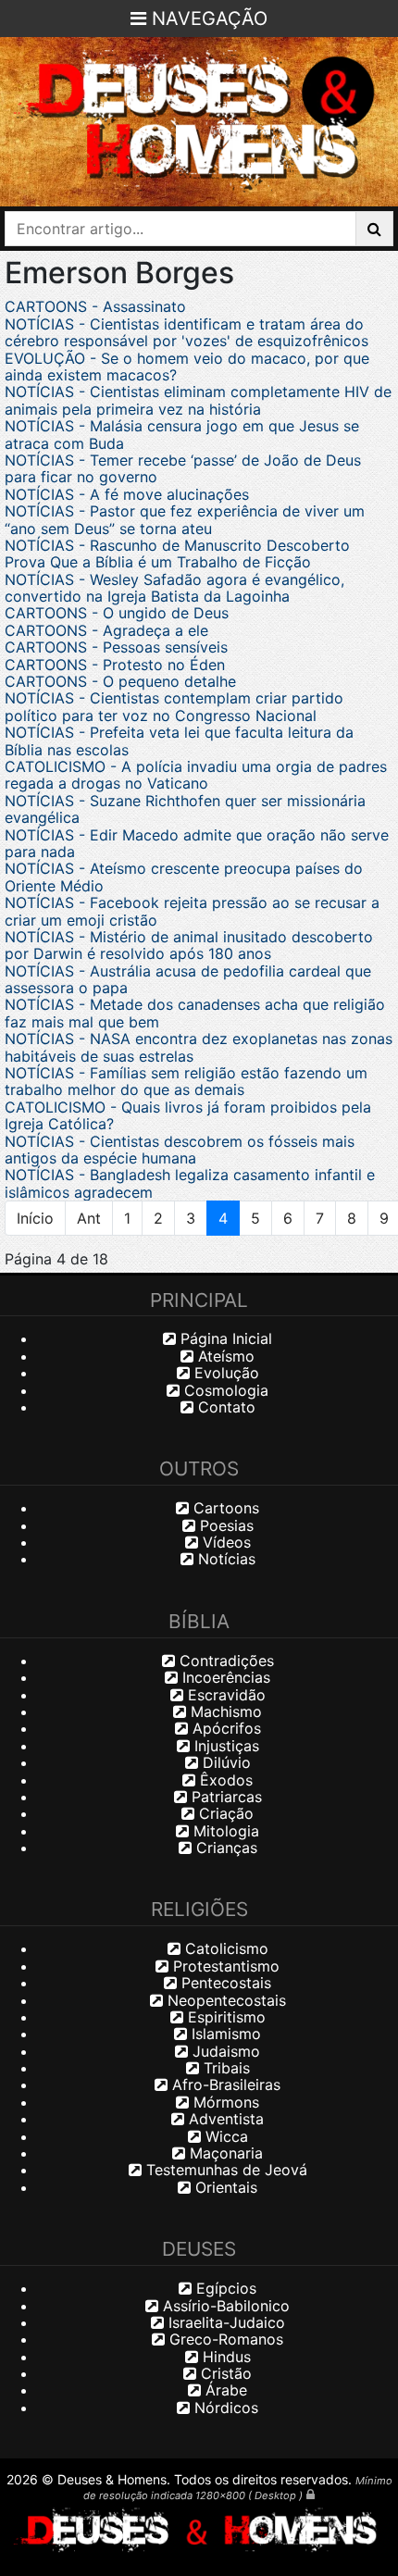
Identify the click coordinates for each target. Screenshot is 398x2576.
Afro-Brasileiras (224, 2084)
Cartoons (224, 1508)
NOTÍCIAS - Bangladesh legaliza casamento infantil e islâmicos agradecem (190, 1183)
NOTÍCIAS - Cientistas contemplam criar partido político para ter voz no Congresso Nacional (174, 706)
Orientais (224, 2187)
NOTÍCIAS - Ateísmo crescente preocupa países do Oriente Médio (184, 877)
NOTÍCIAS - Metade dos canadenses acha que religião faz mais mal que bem (195, 1013)
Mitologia (224, 1831)
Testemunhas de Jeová (224, 2170)
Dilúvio (224, 1762)
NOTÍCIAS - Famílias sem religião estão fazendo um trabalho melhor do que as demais (186, 1081)
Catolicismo (224, 1948)
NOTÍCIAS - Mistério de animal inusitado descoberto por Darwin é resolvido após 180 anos (189, 945)
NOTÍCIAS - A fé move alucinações (127, 494)
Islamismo (224, 2034)
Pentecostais (224, 1983)
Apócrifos (224, 1728)
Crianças (224, 1848)
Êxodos (224, 1780)
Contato (224, 1407)
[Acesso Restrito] (311, 2494)
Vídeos (224, 1542)
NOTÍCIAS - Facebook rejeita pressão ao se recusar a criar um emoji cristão (192, 911)
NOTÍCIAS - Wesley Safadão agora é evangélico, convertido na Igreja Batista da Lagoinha (174, 588)
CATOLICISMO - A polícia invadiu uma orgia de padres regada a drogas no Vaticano (196, 775)
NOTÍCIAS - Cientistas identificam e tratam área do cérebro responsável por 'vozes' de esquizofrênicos (187, 332)
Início (35, 1218)
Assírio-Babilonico (224, 2306)
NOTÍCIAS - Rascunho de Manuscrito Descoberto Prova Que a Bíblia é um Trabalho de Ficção (177, 554)
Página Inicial (224, 1338)
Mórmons (224, 2102)
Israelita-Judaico (224, 2322)
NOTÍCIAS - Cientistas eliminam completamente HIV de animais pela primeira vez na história (198, 400)
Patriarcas (224, 1797)
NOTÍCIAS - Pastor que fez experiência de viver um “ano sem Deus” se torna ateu (185, 519)
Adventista (224, 2119)
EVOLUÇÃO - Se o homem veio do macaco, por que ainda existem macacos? (187, 367)
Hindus (224, 2357)
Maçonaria (224, 2153)
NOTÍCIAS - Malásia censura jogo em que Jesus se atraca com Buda (182, 434)
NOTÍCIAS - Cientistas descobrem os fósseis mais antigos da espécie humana (180, 1150)
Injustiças (224, 1746)
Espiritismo (224, 2017)
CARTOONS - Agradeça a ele (106, 630)
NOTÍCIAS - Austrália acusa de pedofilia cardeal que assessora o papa (188, 979)
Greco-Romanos (224, 2339)
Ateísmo (224, 1356)
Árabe (224, 2390)
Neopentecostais (224, 2000)
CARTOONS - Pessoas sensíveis (116, 647)
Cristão (224, 2373)
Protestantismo (224, 1966)
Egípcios (224, 2288)
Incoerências (224, 1677)
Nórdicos (224, 2408)
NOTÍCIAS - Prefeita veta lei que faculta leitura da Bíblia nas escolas (179, 740)
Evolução (224, 1373)
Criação (224, 1813)
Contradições (224, 1661)
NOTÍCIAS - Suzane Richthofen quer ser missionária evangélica (185, 809)
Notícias (224, 1559)
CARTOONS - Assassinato (95, 306)
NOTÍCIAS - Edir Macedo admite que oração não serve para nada (197, 843)
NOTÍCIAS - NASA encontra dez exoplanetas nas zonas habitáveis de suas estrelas (199, 1047)
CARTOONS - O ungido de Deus (117, 613)
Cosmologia (224, 1390)
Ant (89, 1218)
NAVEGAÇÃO (207, 19)
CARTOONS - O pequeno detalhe (120, 681)
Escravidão (224, 1695)
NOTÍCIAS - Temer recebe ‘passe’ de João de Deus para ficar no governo (183, 468)
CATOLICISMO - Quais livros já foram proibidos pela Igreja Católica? (188, 1115)
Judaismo (224, 2051)
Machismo (224, 1711)
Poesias (224, 1525)
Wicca (224, 2136)
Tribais (224, 2068)
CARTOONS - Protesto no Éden (115, 665)
